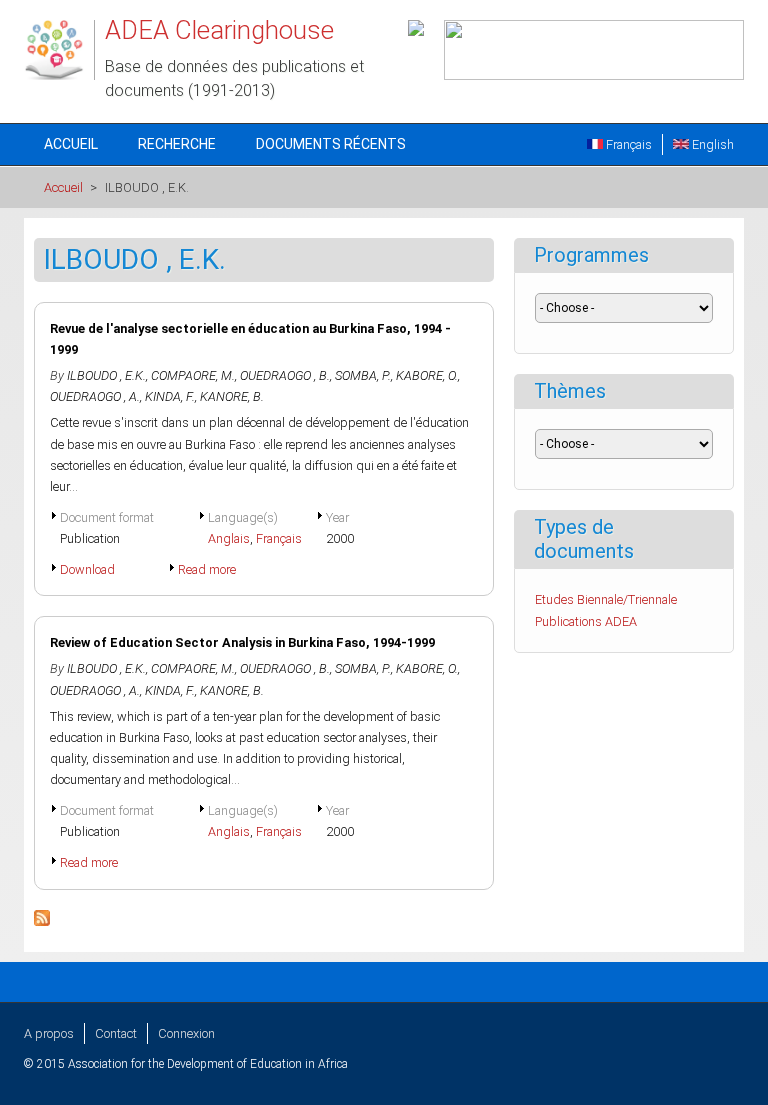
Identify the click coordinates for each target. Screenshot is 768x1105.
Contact (116, 1033)
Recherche (177, 144)
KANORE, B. (232, 396)
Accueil (71, 144)
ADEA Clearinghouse (219, 30)
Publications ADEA (586, 621)
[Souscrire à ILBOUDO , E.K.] (42, 921)
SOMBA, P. (363, 375)
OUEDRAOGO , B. (285, 375)
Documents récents (331, 144)
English (711, 144)
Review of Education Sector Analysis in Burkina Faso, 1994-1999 (242, 642)
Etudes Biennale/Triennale (606, 599)
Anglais (229, 538)
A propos (49, 1033)
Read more (207, 569)
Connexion (186, 1033)
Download (87, 569)
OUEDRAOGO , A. (95, 396)
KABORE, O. (427, 375)
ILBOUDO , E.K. (106, 375)
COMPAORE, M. (193, 375)
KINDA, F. (170, 396)
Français (627, 144)
